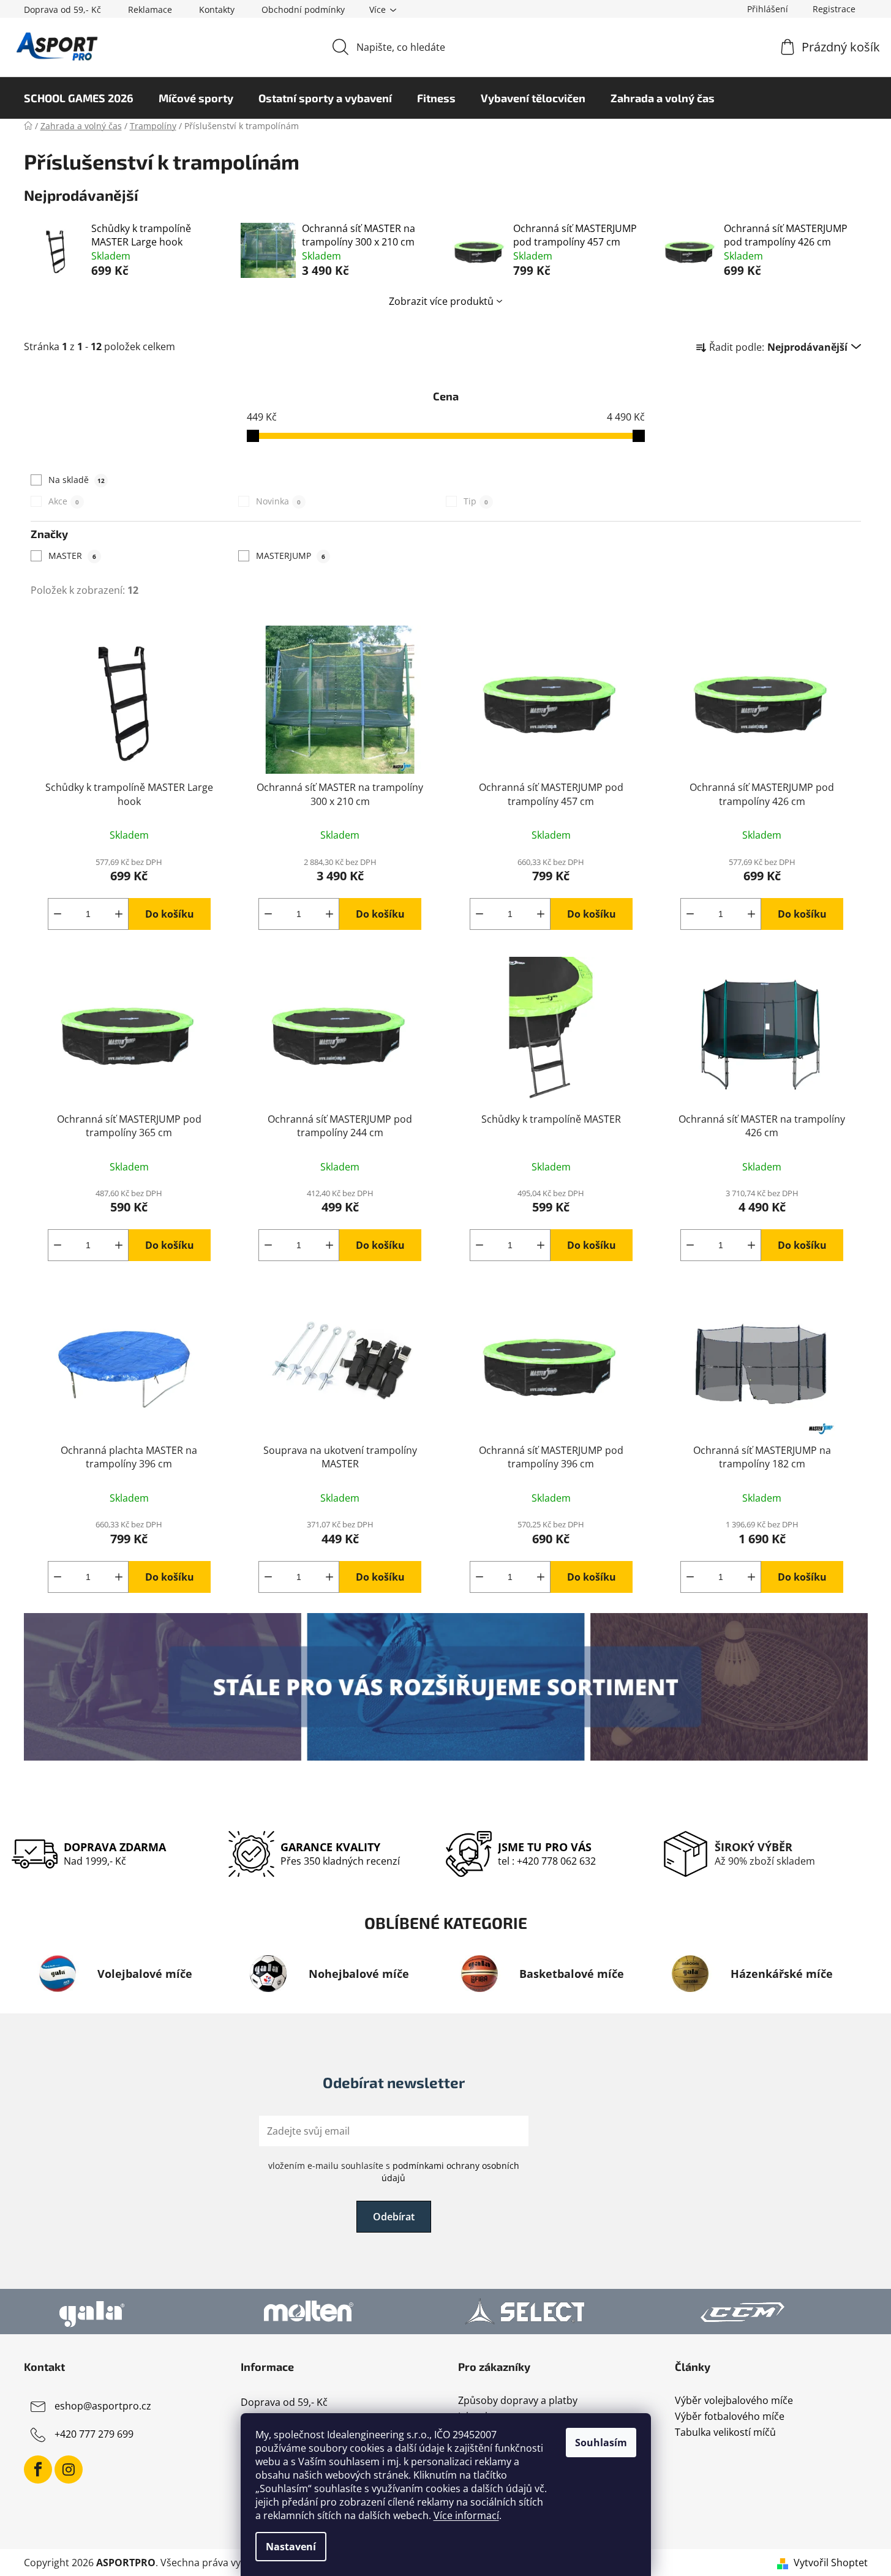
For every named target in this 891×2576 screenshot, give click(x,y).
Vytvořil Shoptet (831, 2563)
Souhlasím (601, 2443)
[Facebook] (38, 2469)
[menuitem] (79, 98)
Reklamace (150, 9)
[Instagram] (69, 2469)
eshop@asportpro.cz (103, 2406)
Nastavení (291, 2547)
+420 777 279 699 (94, 2435)
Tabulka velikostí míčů (725, 2433)
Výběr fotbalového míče (730, 2417)
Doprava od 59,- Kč (62, 9)
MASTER (72, 556)
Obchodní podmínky (303, 9)
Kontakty (217, 9)
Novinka (278, 501)
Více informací (466, 2515)
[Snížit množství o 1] (58, 914)
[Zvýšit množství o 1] (119, 914)
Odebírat (394, 2217)
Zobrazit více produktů (441, 301)
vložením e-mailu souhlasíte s (394, 2172)
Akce (64, 501)
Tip (476, 501)
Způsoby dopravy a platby (518, 2401)
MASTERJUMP (291, 556)
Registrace (834, 9)
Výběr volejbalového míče (734, 2401)
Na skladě (77, 480)
